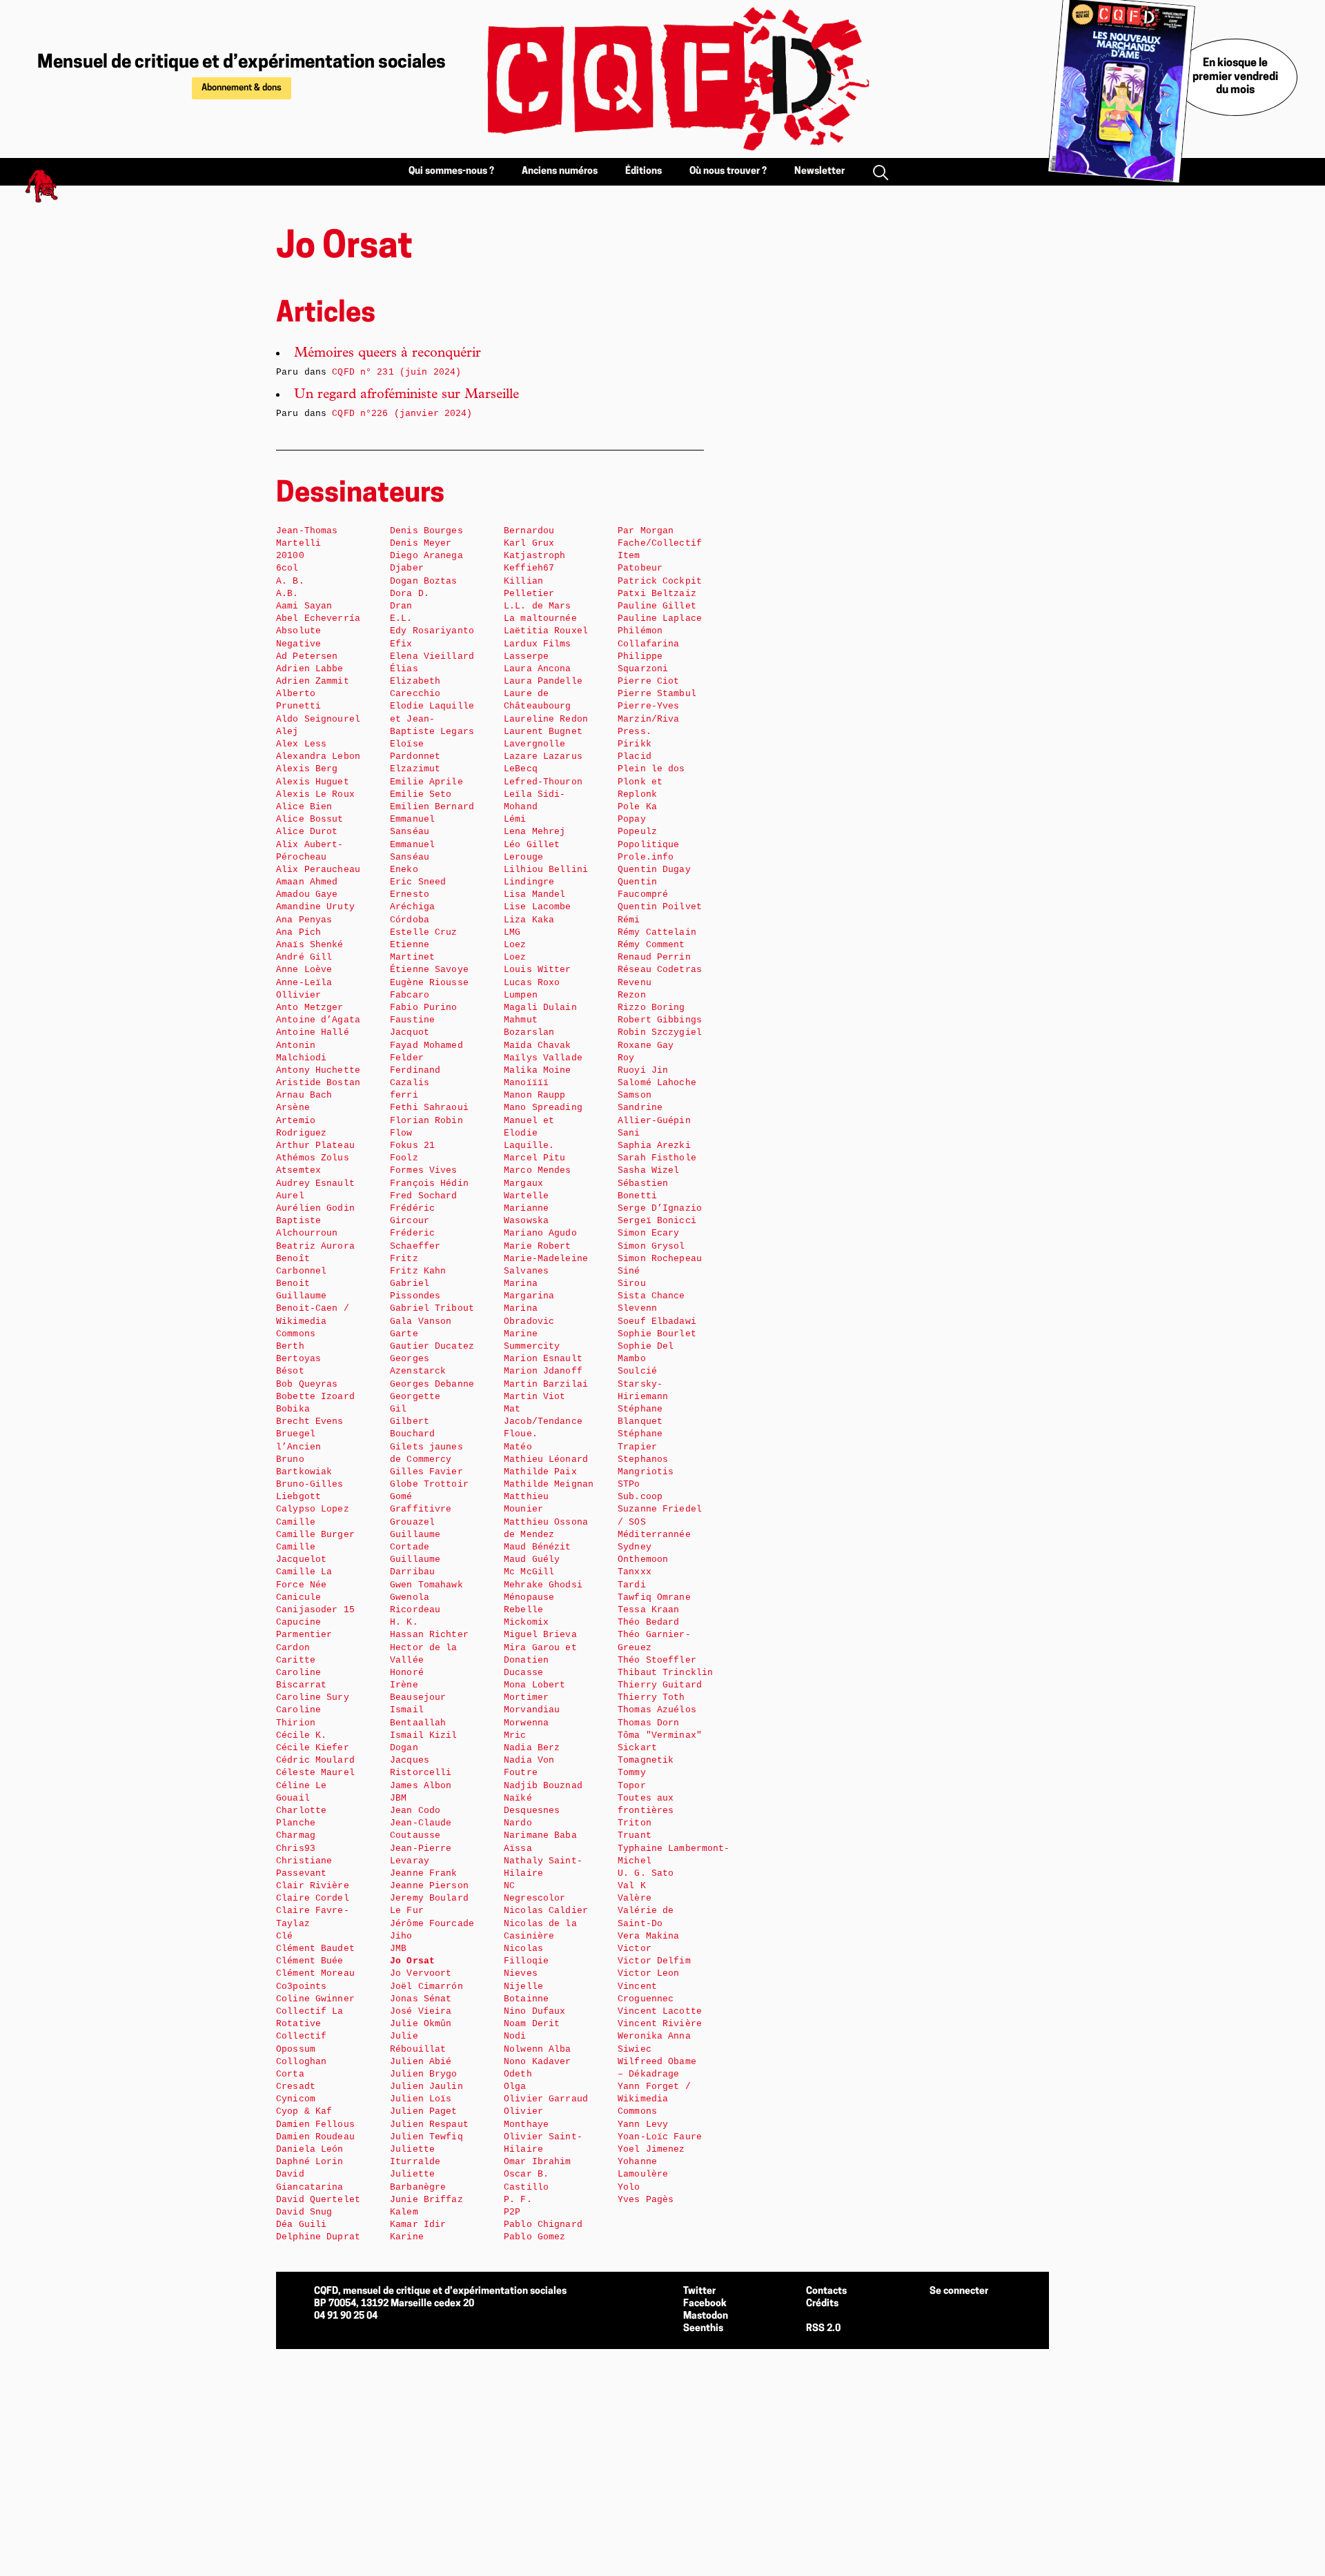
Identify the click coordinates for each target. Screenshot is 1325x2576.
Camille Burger (315, 1535)
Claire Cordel (313, 1898)
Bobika (293, 1409)
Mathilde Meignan (549, 1484)
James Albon (421, 1786)
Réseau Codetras (660, 970)
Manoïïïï (526, 1083)
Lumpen (521, 995)
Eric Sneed (418, 882)
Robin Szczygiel (660, 1032)
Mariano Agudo (540, 1233)
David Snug (304, 2212)
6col (287, 568)
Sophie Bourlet (657, 1334)
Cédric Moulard (315, 1760)
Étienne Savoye (429, 970)
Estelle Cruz (424, 932)
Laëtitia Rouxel (546, 631)
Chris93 (296, 1849)
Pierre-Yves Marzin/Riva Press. (648, 719)
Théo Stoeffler (657, 1660)
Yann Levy (643, 2124)
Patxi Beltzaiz (657, 594)
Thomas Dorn (648, 1723)
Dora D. (410, 594)
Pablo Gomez (534, 2237)
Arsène (293, 1108)
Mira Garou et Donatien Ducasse (540, 1660)
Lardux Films (538, 644)
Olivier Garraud (546, 2099)
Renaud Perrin (654, 957)
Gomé (401, 1497)
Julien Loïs (421, 2099)
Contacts (826, 2291)
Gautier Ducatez (432, 1346)
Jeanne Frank (424, 1873)
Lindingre (529, 882)
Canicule (298, 1597)
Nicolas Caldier (546, 1911)
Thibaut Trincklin (665, 1673)
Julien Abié (421, 2062)
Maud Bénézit (538, 1547)
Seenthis (703, 2329)
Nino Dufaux (534, 2011)
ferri (404, 1095)
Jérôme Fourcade (432, 1924)
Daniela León (310, 2149)
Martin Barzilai (546, 1384)
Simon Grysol (651, 1246)
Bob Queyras (307, 1384)
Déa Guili (301, 2225)
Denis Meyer (421, 543)
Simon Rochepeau (660, 1259)
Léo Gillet (532, 845)
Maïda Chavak (538, 1046)
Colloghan (301, 2062)
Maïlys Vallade (543, 1058)
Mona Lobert (534, 1685)
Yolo (629, 2187)
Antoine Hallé (313, 1032)
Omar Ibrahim (538, 2162)
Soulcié (637, 1371)
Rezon (632, 995)
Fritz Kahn (418, 1271)
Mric (515, 1735)
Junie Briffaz (426, 2200)
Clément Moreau (315, 1973)
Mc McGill (529, 1572)
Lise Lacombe (538, 907)
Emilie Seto (421, 794)
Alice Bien (304, 807)
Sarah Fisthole (657, 1158)
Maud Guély (532, 1559)
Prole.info (646, 857)
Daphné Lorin (310, 2162)
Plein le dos (651, 769)
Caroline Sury (313, 1697)
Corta (290, 2074)
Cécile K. (301, 1735)
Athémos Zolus (313, 1158)
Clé (284, 1936)
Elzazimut (415, 769)
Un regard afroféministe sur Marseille (406, 395)
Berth (290, 1346)
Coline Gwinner (315, 1999)
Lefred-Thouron (543, 782)
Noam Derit (532, 2024)
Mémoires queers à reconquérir (387, 354)
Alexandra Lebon (318, 756)
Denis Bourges (426, 531)
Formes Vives (424, 1170)
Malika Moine (538, 1070)
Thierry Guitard (660, 1685)
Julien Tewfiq (426, 2137)
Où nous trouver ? (728, 171)
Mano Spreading (543, 1108)
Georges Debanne (432, 1384)
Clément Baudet (315, 1949)
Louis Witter (538, 970)
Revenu (635, 983)
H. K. (404, 1622)
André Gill (304, 957)
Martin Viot (534, 1397)
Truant (635, 1835)
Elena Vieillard (432, 656)
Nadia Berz (532, 1748)
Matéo (518, 1447)
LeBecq (521, 769)
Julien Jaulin (426, 2087)
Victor (635, 1949)
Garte (404, 1334)
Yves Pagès (646, 2200)
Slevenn (637, 1308)
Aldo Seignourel (318, 719)
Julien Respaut (429, 2124)
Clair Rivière (313, 1886)
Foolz (404, 1158)
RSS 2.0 (823, 2329)
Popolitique (648, 845)
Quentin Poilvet (660, 907)
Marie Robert (538, 1246)
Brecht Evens (310, 1421)
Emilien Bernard (432, 807)
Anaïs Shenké (310, 945)
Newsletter (819, 171)
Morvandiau (532, 1710)
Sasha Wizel (648, 1170)
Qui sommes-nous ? (451, 171)
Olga (515, 2087)
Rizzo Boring (651, 1008)
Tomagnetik (646, 1760)
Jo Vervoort (421, 1973)
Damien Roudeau (315, 2137)
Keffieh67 (529, 568)
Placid (635, 756)
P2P (512, 2212)
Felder (407, 1058)
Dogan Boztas (424, 581)
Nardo (518, 1823)
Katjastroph (534, 556)
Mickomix (526, 1622)
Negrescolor (534, 1898)
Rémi (629, 920)
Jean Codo (415, 1811)
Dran (401, 606)
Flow (401, 1133)
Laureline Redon (546, 719)
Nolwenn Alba (538, 2049)
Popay (632, 819)
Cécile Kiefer (313, 1748)
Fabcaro (410, 995)
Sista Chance (651, 1296)
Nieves (521, 1973)
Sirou (632, 1284)
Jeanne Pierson (429, 1886)
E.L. (401, 618)
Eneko (404, 870)
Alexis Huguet (313, 782)
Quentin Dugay (654, 870)
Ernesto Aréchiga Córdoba (412, 907)
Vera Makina (648, 1936)
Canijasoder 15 (315, 1610)
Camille (296, 1522)
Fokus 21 (412, 1146)
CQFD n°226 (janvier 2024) (402, 414)
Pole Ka (637, 807)
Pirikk (635, 744)
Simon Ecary (648, 1233)
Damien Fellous (315, 2124)
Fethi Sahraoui (429, 1108)
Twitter (699, 2291)
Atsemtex (298, 1170)
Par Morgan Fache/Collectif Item (660, 543)
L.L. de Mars (538, 606)
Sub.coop (640, 1497)
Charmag (296, 1835)
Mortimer (526, 1697)
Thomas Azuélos (657, 1710)
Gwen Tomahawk (426, 1585)
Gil (398, 1409)
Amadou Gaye (307, 894)
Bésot (290, 1371)
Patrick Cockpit (660, 581)
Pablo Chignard (543, 2225)
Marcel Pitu (534, 1158)
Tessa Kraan (648, 1610)
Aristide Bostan (318, 1083)
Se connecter (959, 2291)
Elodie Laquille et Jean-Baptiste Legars (432, 719)
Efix (401, 644)
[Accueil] (662, 79)
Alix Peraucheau (318, 870)
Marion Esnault (543, 1359)
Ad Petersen (307, 656)
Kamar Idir (418, 2225)
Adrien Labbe (310, 669)
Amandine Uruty (315, 907)
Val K (632, 1886)
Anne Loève (304, 970)
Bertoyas (298, 1359)
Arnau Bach (304, 1095)
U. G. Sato (646, 1873)
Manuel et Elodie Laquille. (529, 1133)
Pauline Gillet (657, 606)
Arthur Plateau (315, 1146)
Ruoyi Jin (643, 1070)
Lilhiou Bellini (546, 870)
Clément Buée (310, 1961)
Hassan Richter (429, 1635)
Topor (632, 1786)
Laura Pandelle (543, 681)
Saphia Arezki (654, 1146)
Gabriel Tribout (432, 1308)
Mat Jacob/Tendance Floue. (543, 1421)
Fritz (404, 1259)
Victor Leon (648, 1973)
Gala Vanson (421, 1321)
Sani (629, 1133)
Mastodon (706, 2316)
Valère (635, 1898)
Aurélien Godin (315, 1208)
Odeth (518, 2074)
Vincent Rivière (660, 2024)
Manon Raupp (534, 1095)
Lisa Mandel (534, 894)
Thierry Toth (651, 1697)
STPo (629, 1484)
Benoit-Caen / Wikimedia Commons (313, 1321)
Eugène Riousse (429, 983)
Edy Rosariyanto (432, 631)
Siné (629, 1271)
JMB (398, 1949)
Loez (515, 945)
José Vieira (421, 2011)
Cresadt (296, 2087)
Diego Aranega (426, 556)
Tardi (632, 1585)
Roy (626, 1058)
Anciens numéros (560, 171)
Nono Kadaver (538, 2062)
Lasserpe (526, 656)
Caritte (296, 1660)
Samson (635, 1095)
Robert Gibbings (660, 1020)
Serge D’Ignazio (660, 1208)
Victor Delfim (654, 1961)
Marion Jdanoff (543, 1371)
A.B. (287, 594)
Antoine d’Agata (318, 1020)
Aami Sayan (304, 606)
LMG (512, 932)
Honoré (407, 1673)
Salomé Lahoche (657, 1083)
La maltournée (540, 618)
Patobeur (640, 568)
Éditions (644, 171)
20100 (290, 556)
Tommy (632, 1773)
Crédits (822, 2304)
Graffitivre (421, 1509)
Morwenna (526, 1723)
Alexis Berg (307, 769)
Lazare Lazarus (543, 756)
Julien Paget (424, 2111)
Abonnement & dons (242, 88)
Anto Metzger (310, 1008)
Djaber (407, 568)
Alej (287, 732)
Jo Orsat (412, 1961)
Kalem (404, 2212)
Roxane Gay (646, 1046)
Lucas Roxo (532, 983)
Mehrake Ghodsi (543, 1585)
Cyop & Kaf (304, 2111)
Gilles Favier (426, 1472)
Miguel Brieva (540, 1635)
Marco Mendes (538, 1170)
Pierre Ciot (648, 681)
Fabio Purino (424, 1008)
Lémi (515, 819)
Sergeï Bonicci (657, 1221)
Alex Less (301, 744)
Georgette (415, 1397)
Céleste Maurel (315, 1773)
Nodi (515, 2036)
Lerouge (523, 857)
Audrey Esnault (315, 1183)
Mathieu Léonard (546, 1459)
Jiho (401, 1936)
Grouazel (412, 1522)
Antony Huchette (318, 1070)
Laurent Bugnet (543, 732)
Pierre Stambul (657, 694)
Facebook (705, 2304)
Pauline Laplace (660, 618)
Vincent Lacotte (660, 2011)
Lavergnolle (534, 744)
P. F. (518, 2200)
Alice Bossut (310, 819)
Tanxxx (635, 1572)
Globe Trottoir (429, 1484)
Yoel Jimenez (651, 2149)
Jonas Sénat (421, 1999)
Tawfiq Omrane (654, 1597)
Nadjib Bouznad (543, 1786)
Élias (404, 669)
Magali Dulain (540, 1008)
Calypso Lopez (313, 1509)
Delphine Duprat (318, 2237)
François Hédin (429, 1183)
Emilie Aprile (426, 782)
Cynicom (296, 2099)
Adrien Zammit (313, 681)
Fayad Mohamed (426, 1046)
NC (509, 1886)
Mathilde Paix (540, 1472)
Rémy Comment (651, 945)
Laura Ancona (538, 669)
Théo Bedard (648, 1622)
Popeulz (637, 832)
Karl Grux (529, 543)
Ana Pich (298, 932)
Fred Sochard (424, 1196)
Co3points (301, 1987)
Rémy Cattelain (657, 932)
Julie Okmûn (421, 2024)
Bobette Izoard (315, 1397)
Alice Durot (307, 832)
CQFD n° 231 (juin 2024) (396, 372)
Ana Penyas (304, 920)
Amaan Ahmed (307, 882)
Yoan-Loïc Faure (660, 2137)
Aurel (290, 1196)
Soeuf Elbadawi (657, 1321)
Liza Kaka (529, 920)
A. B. (290, 581)
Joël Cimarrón (426, 1987)
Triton (635, 1823)
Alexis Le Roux (315, 794)
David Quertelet (318, 2200)
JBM (398, 1798)
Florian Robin (426, 1121)
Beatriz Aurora (315, 1246)
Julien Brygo (424, 2074)
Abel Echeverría (318, 618)
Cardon (293, 1648)
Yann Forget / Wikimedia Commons (654, 2099)
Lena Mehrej (534, 832)
